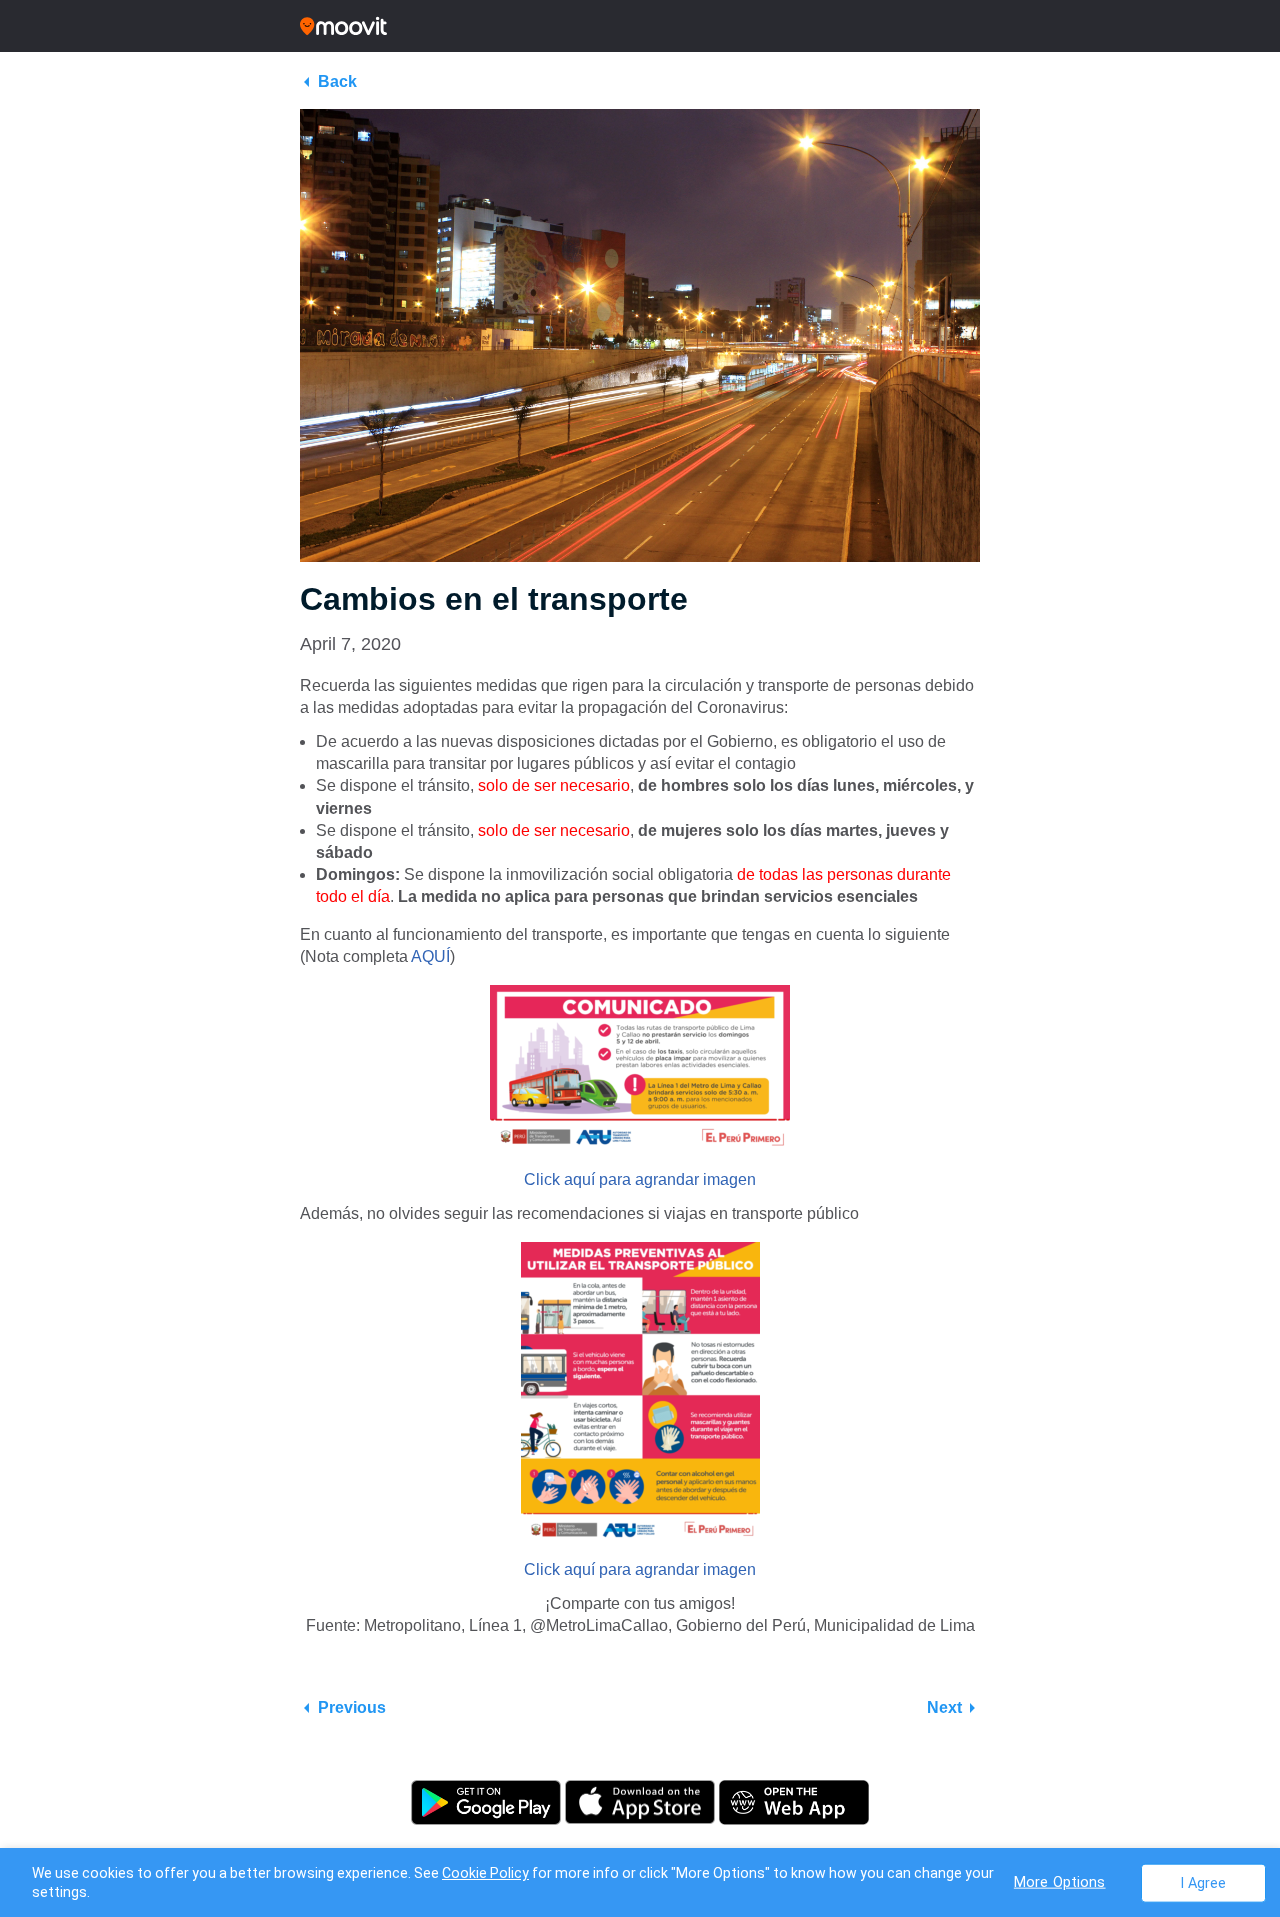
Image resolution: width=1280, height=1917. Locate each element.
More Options (1060, 1881)
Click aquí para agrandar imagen (640, 1179)
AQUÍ (430, 956)
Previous (352, 1707)
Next (944, 1707)
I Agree (1203, 1882)
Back (337, 81)
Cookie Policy (485, 1873)
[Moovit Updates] (640, 26)
